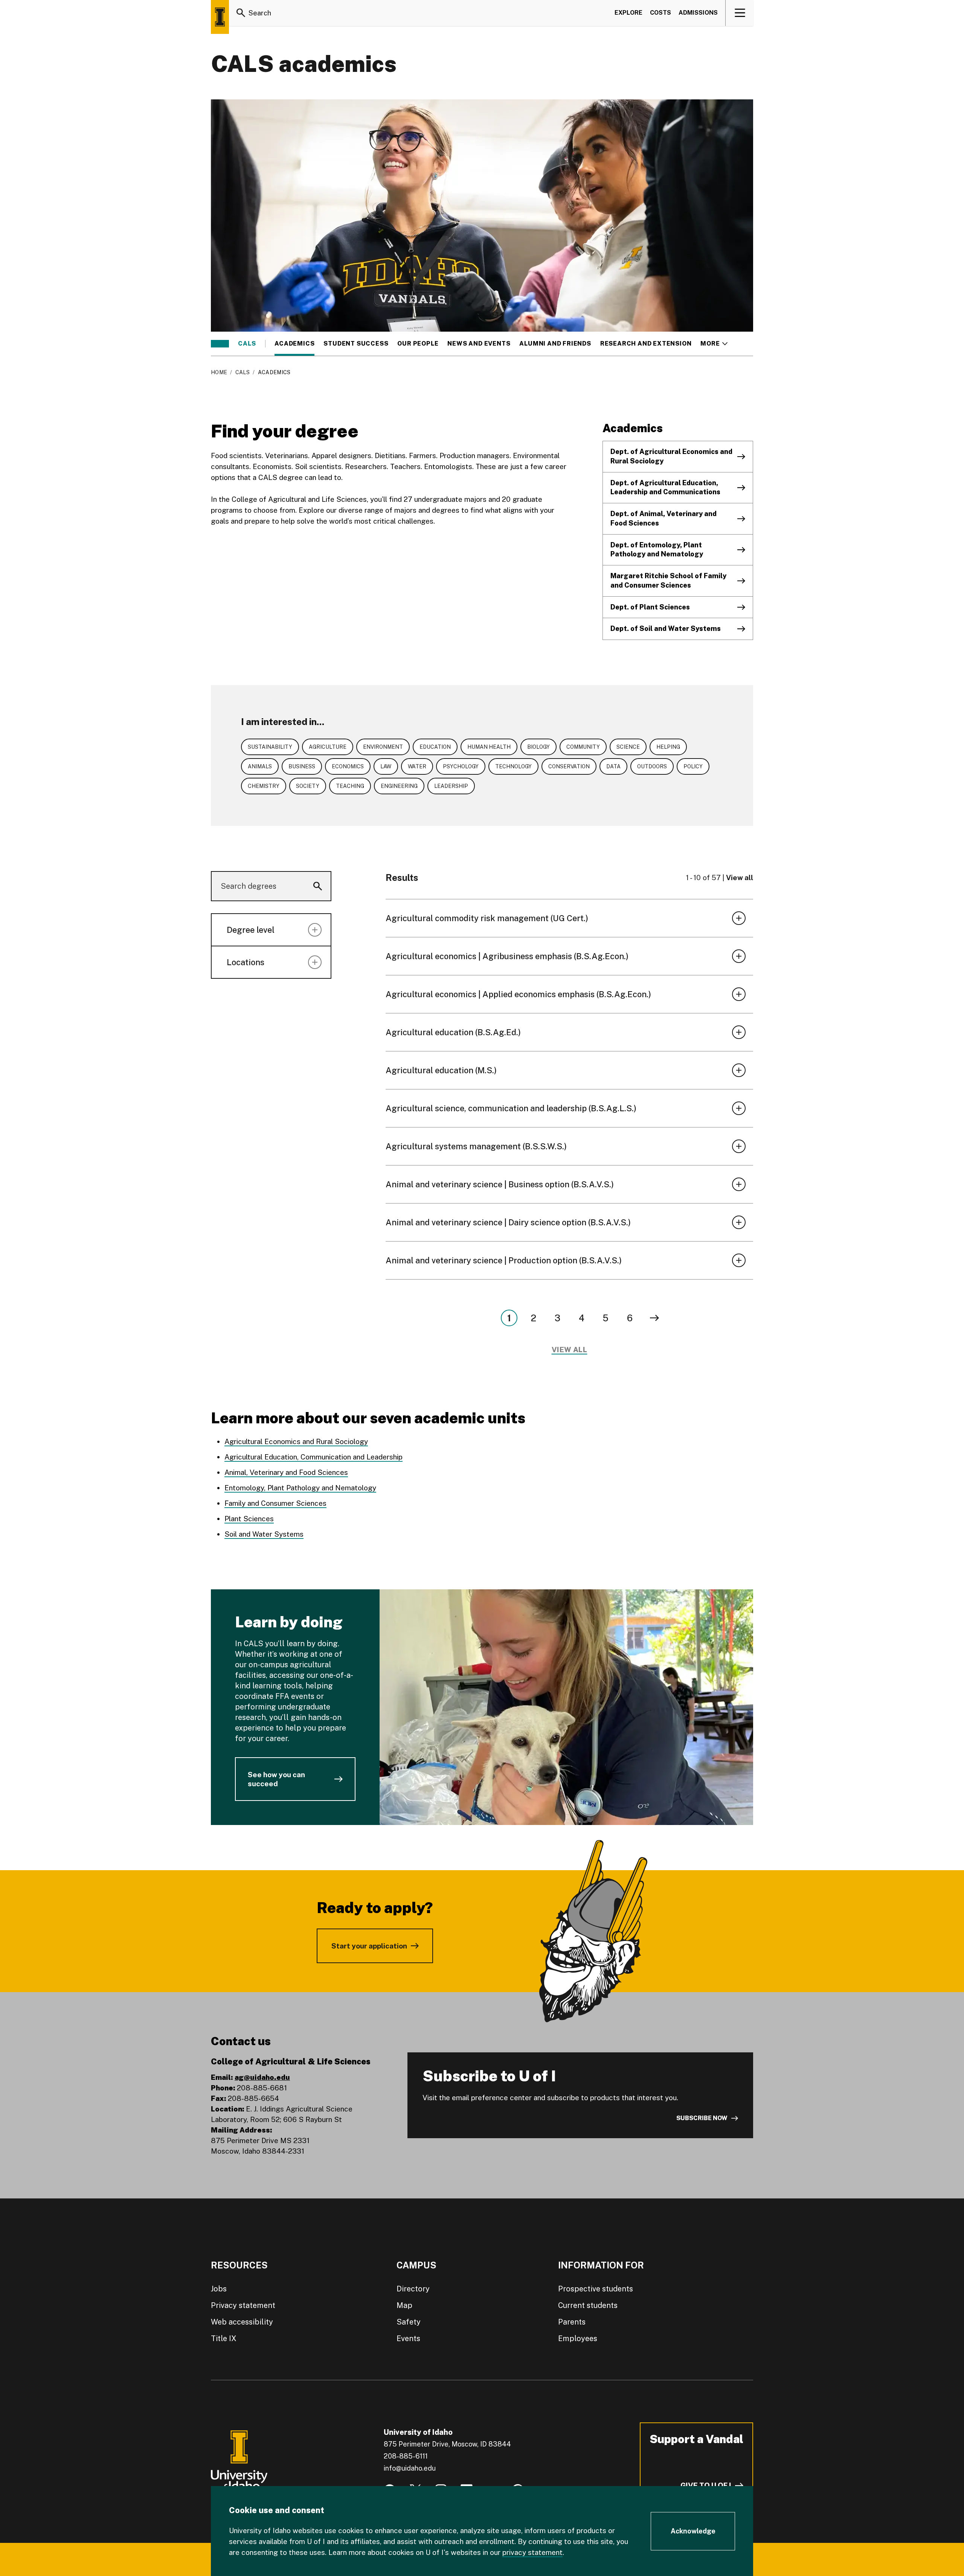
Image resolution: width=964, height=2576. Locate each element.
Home (219, 372)
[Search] (241, 13)
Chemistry (264, 786)
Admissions (698, 13)
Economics (348, 766)
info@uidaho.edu (410, 2468)
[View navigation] (740, 13)
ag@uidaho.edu (262, 2077)
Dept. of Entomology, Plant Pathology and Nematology (657, 550)
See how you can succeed (276, 1779)
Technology (513, 766)
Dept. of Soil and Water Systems (666, 628)
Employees (578, 2338)
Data (613, 766)
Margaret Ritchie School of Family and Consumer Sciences (668, 580)
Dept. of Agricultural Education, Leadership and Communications (665, 487)
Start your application (369, 1946)
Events (408, 2338)
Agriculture (328, 747)
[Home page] (220, 17)
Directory (413, 2289)
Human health (489, 747)
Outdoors (652, 766)
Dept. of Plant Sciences (650, 607)
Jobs (219, 2289)
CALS (247, 344)
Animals (260, 766)
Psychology (461, 766)
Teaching (350, 786)
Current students (588, 2305)
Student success (356, 344)
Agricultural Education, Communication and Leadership (313, 1457)
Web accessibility (242, 2322)
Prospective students (596, 2289)
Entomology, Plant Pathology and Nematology (300, 1488)
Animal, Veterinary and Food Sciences (286, 1472)
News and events (479, 344)
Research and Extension (646, 344)
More (714, 344)
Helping (668, 747)
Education (435, 747)
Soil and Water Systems (264, 1534)
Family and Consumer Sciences (275, 1503)
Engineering (399, 786)
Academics (294, 344)
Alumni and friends (555, 344)
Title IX (224, 2338)
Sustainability (270, 747)
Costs (660, 13)
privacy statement (532, 2552)
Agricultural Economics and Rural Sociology (296, 1441)
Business (302, 766)
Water (417, 766)
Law (386, 766)
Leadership (451, 786)
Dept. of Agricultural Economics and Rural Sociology (671, 456)
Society (308, 786)
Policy (693, 766)
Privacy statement (243, 2305)
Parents (572, 2322)
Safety (409, 2322)
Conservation (569, 766)
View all (740, 877)
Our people (418, 344)
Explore (628, 13)
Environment (383, 747)
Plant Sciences (249, 1519)
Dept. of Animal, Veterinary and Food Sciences (664, 518)
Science (628, 747)
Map (404, 2305)
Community (583, 747)
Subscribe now (702, 2118)
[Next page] (654, 1318)
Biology (538, 747)
